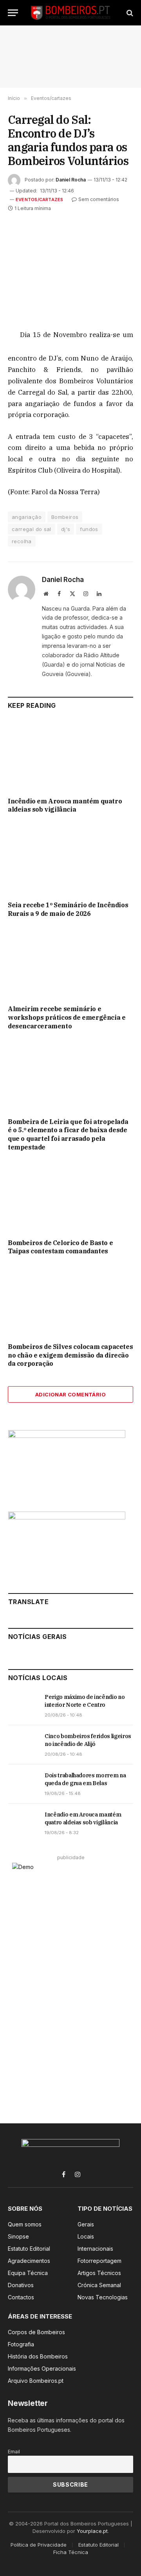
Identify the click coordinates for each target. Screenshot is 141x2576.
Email (14, 2452)
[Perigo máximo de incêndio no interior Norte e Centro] (23, 1706)
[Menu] (13, 13)
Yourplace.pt (92, 2531)
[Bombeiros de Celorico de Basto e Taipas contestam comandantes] (70, 1197)
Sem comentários (99, 199)
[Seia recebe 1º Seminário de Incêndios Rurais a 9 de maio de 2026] (70, 859)
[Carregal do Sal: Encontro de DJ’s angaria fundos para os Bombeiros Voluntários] (70, 264)
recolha (22, 541)
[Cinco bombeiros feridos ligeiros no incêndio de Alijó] (23, 1745)
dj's (66, 529)
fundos (89, 529)
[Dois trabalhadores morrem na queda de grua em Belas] (23, 1784)
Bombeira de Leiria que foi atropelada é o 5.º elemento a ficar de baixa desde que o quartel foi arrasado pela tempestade (68, 1134)
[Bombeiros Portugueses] (71, 13)
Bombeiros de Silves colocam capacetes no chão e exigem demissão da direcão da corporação (70, 1355)
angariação (27, 517)
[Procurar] (129, 13)
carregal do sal (32, 529)
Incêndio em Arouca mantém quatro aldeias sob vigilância (65, 805)
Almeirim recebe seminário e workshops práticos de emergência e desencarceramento (67, 1017)
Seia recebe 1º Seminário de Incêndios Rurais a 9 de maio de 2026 (68, 909)
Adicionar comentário (70, 1394)
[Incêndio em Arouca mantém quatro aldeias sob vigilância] (70, 756)
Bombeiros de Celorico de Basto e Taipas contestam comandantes (60, 1247)
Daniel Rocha (71, 180)
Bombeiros (65, 517)
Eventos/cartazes (40, 199)
